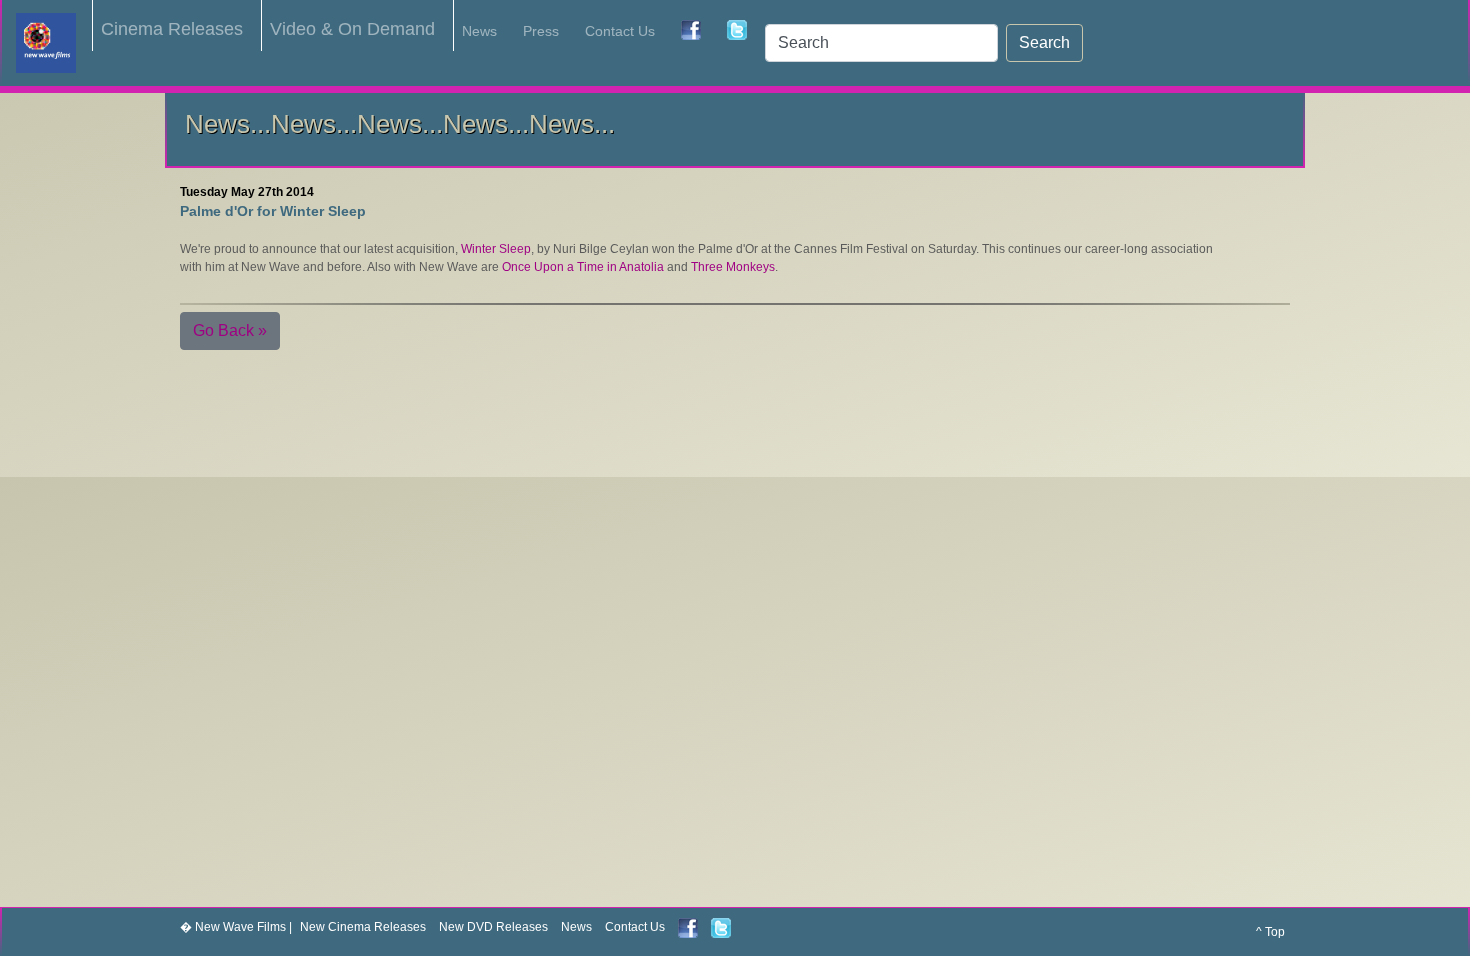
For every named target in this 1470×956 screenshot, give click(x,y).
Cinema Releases (172, 29)
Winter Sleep (496, 249)
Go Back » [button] (230, 330)
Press (541, 31)
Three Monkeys (733, 267)
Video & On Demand (352, 29)
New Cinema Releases (363, 927)
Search (1044, 42)
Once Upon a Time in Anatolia (583, 267)
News (479, 31)
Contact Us (620, 31)
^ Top (1270, 932)
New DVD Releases (493, 927)
